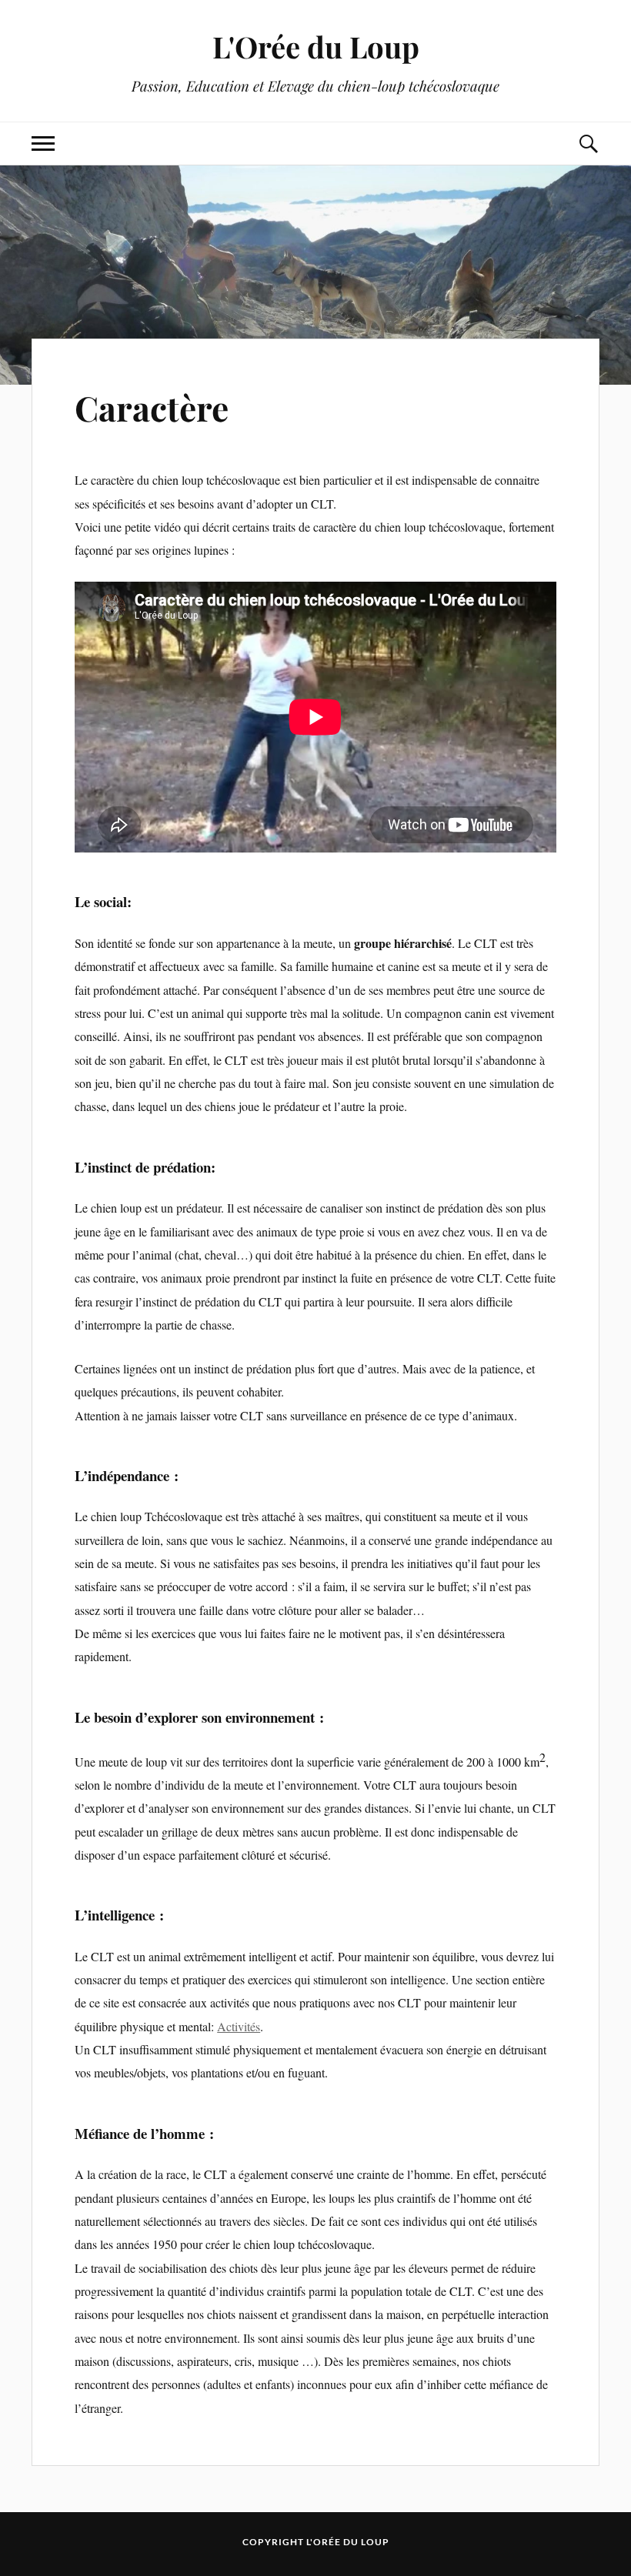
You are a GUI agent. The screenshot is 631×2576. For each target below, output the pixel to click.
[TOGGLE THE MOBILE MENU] (43, 143)
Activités (239, 2026)
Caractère (152, 407)
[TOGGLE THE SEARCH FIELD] (588, 143)
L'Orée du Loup (316, 47)
